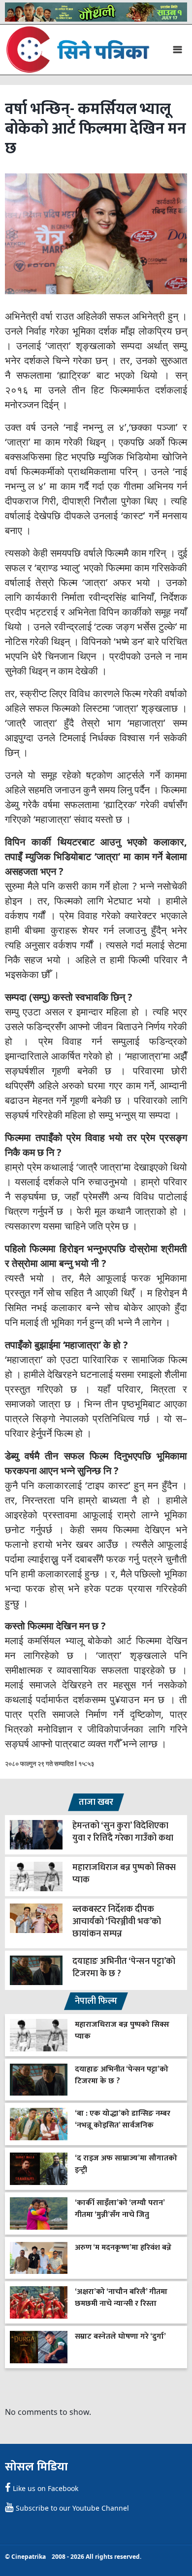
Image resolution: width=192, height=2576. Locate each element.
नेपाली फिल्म (96, 2001)
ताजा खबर (96, 1802)
